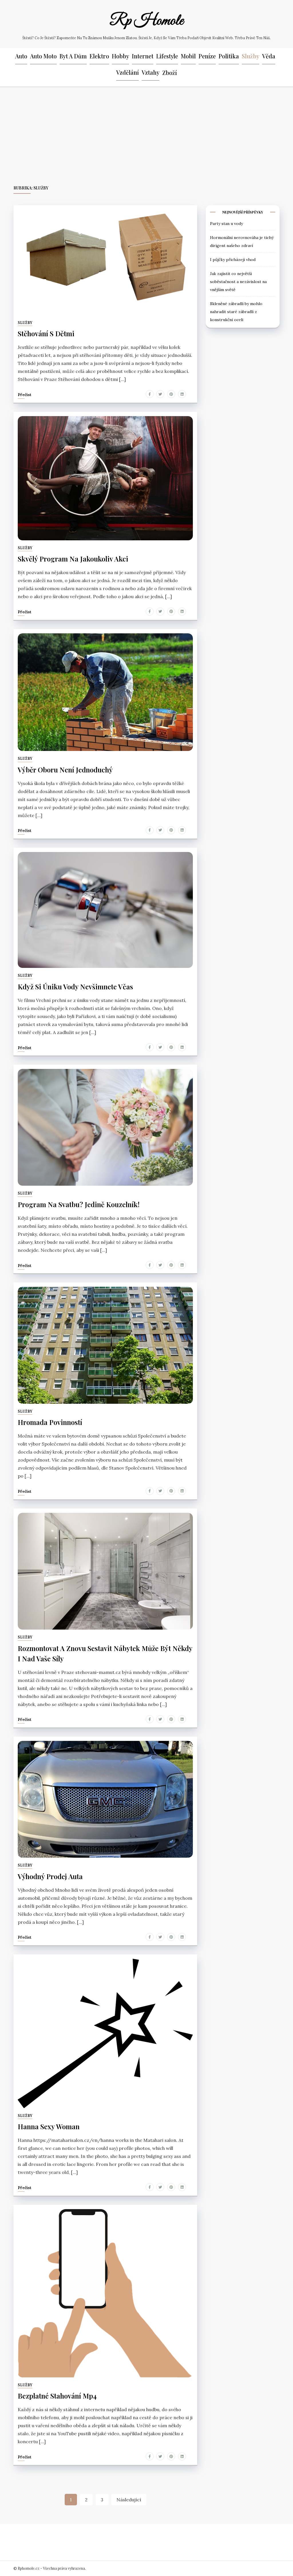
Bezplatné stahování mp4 (57, 2396)
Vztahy (151, 72)
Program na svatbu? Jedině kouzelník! (79, 1204)
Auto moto (43, 56)
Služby (251, 56)
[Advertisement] (146, 136)
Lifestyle (167, 56)
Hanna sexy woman (49, 2126)
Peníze (207, 56)
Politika (229, 56)
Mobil (188, 56)
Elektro (99, 56)
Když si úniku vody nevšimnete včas (75, 986)
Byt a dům (73, 56)
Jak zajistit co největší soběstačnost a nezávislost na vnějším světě (238, 282)
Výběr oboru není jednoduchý (65, 770)
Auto (21, 56)
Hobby (120, 56)
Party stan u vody (226, 224)
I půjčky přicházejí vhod (233, 260)
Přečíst (25, 395)
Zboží (170, 73)
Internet (143, 56)
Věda (269, 56)
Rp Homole (146, 21)
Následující (129, 2500)
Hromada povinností (50, 1422)
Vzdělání (127, 72)
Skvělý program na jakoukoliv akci (73, 559)
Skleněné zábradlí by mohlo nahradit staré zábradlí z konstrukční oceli (236, 312)
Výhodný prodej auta (50, 1876)
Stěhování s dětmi (46, 333)
